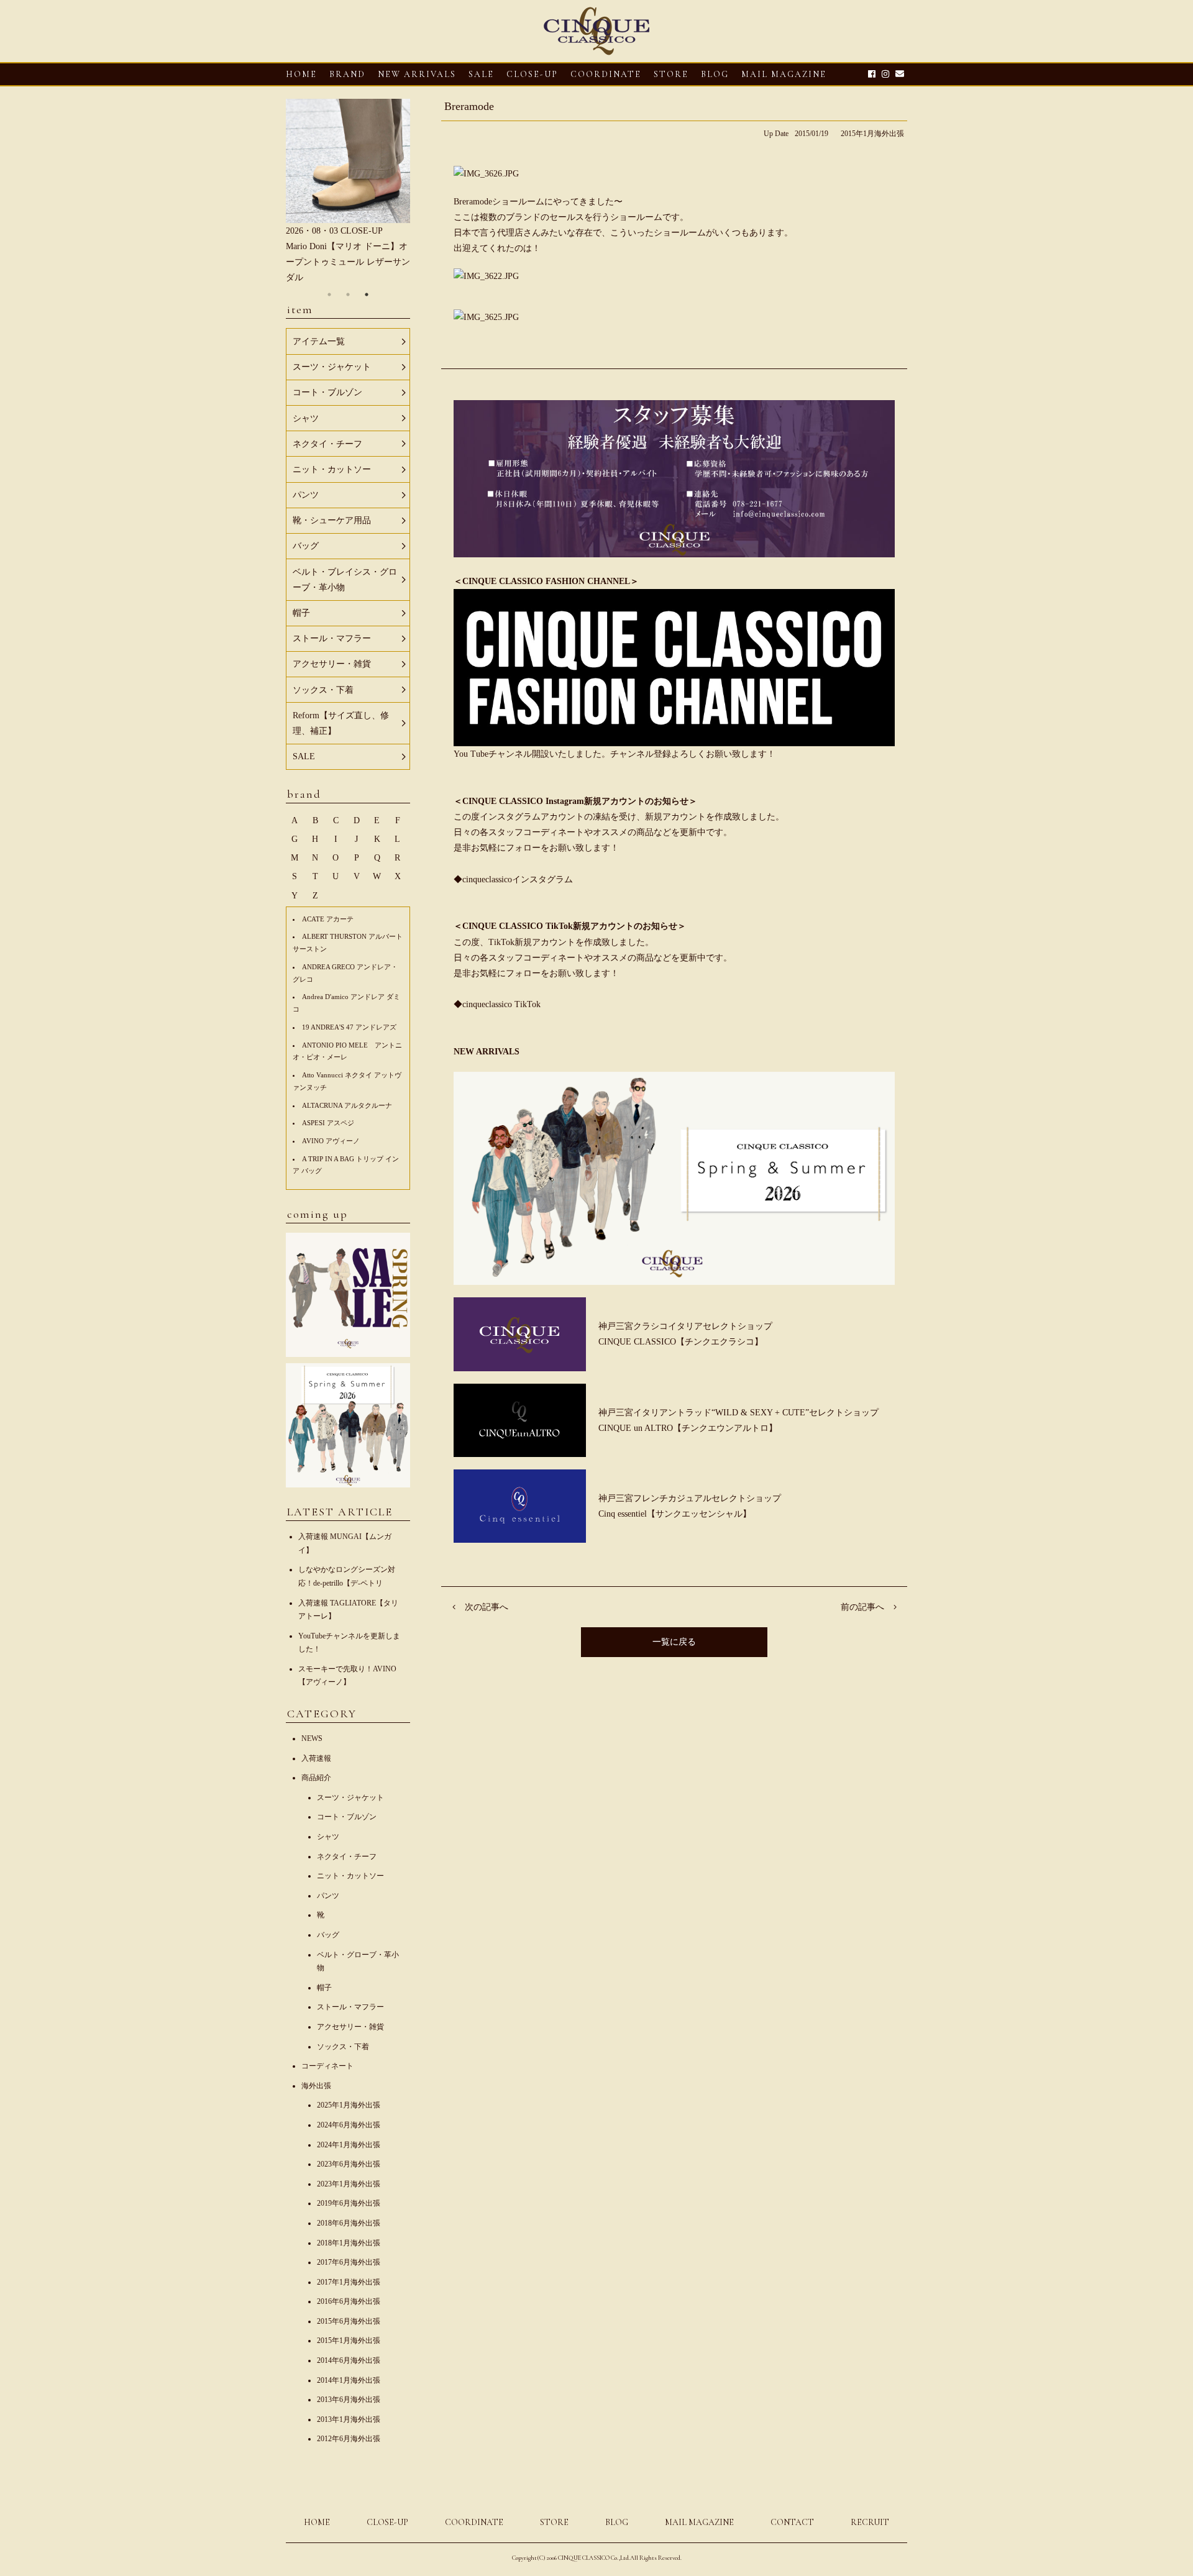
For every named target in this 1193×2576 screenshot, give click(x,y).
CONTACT (792, 2522)
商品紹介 (316, 1778)
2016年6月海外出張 (349, 2301)
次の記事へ (487, 1607)
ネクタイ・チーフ (347, 1857)
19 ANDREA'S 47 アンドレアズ (349, 1027)
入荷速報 (316, 1758)
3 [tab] (367, 295)
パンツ (328, 1896)
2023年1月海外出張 (349, 2184)
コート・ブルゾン (347, 1817)
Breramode (469, 106)
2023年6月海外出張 (349, 2164)
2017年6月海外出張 (349, 2262)
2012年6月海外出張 (349, 2439)
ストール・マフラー (350, 2007)
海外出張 (316, 2086)
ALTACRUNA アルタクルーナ (347, 1105)
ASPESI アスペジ (328, 1123)
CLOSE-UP (387, 2522)
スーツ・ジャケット (350, 1797)
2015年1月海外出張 (872, 134)
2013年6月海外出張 (349, 2400)
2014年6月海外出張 (349, 2360)
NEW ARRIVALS (417, 74)
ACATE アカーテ (328, 919)
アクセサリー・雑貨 (350, 2027)
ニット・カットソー (350, 1876)
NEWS (312, 1738)
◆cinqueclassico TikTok (497, 1004)
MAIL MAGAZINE (784, 74)
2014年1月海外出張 (349, 2380)
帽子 (324, 1988)
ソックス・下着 (343, 2047)
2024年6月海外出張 (349, 2125)
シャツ (328, 1837)
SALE (481, 74)
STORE (671, 74)
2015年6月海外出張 (349, 2321)
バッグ (328, 1935)
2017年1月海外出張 (349, 2282)
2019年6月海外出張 (349, 2203)
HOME (301, 74)
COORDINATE (606, 74)
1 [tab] (329, 295)
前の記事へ (862, 1607)
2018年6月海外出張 (349, 2223)
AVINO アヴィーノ (331, 1141)
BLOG (617, 2522)
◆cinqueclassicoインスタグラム (513, 879)
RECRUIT (870, 2522)
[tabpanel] (348, 192)
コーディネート (327, 2066)
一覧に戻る (674, 1642)
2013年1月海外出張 (349, 2419)
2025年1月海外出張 (349, 2105)
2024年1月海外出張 (349, 2145)
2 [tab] (348, 295)
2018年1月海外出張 (349, 2243)
